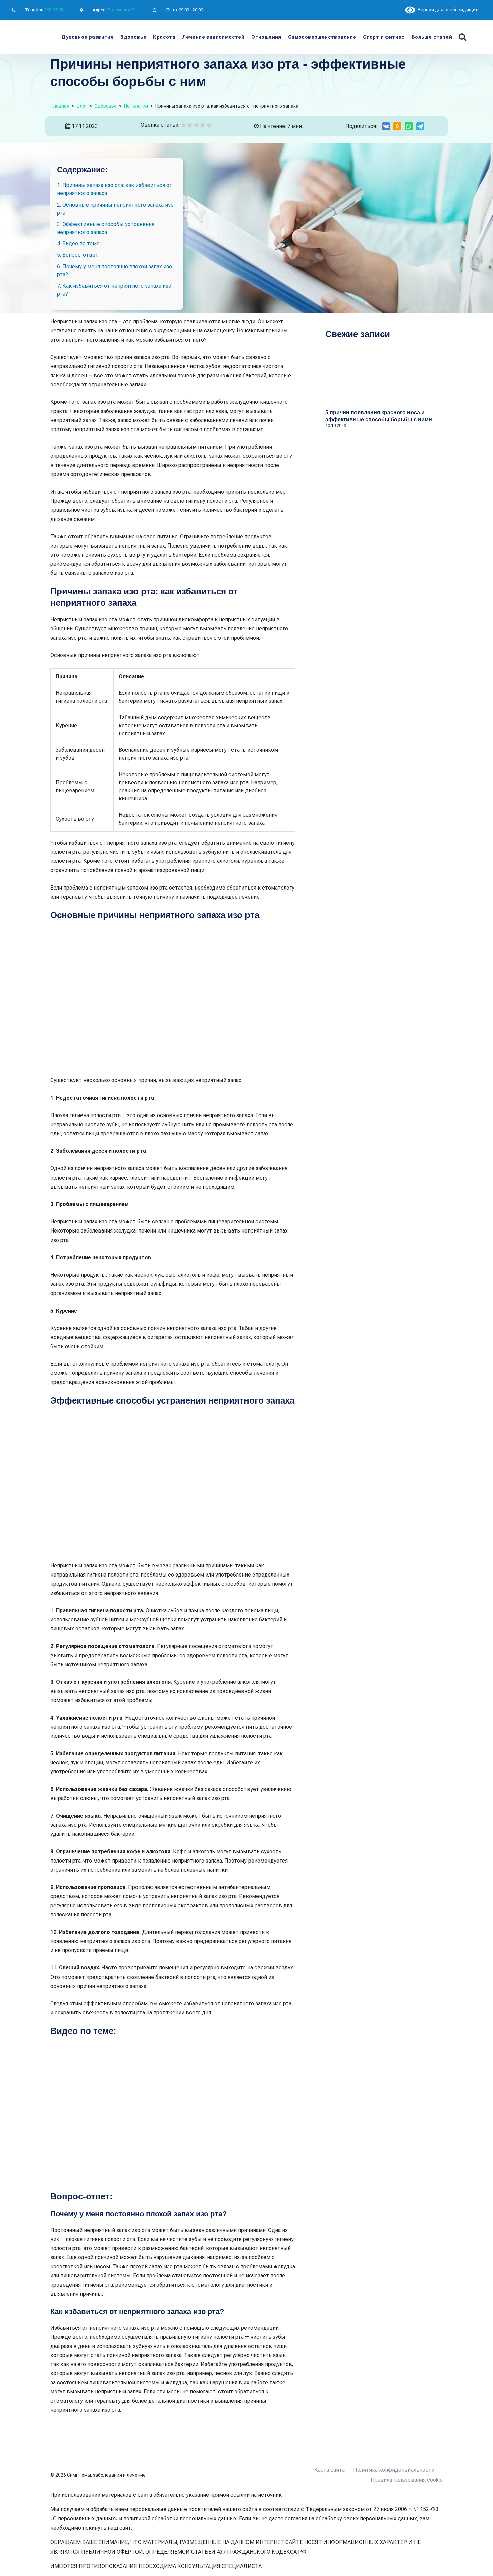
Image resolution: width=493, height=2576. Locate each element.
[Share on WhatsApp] (409, 126)
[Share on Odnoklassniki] (397, 126)
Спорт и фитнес (384, 37)
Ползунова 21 (122, 10)
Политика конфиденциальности (394, 2470)
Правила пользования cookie (407, 2480)
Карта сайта (330, 2470)
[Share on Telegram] (420, 126)
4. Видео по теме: (79, 244)
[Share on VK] (386, 126)
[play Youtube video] (173, 2114)
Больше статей (432, 37)
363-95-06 (54, 10)
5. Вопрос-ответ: (78, 255)
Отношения (266, 37)
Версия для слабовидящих (447, 10)
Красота (164, 37)
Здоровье (133, 37)
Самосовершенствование (322, 37)
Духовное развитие (88, 37)
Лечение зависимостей (213, 37)
